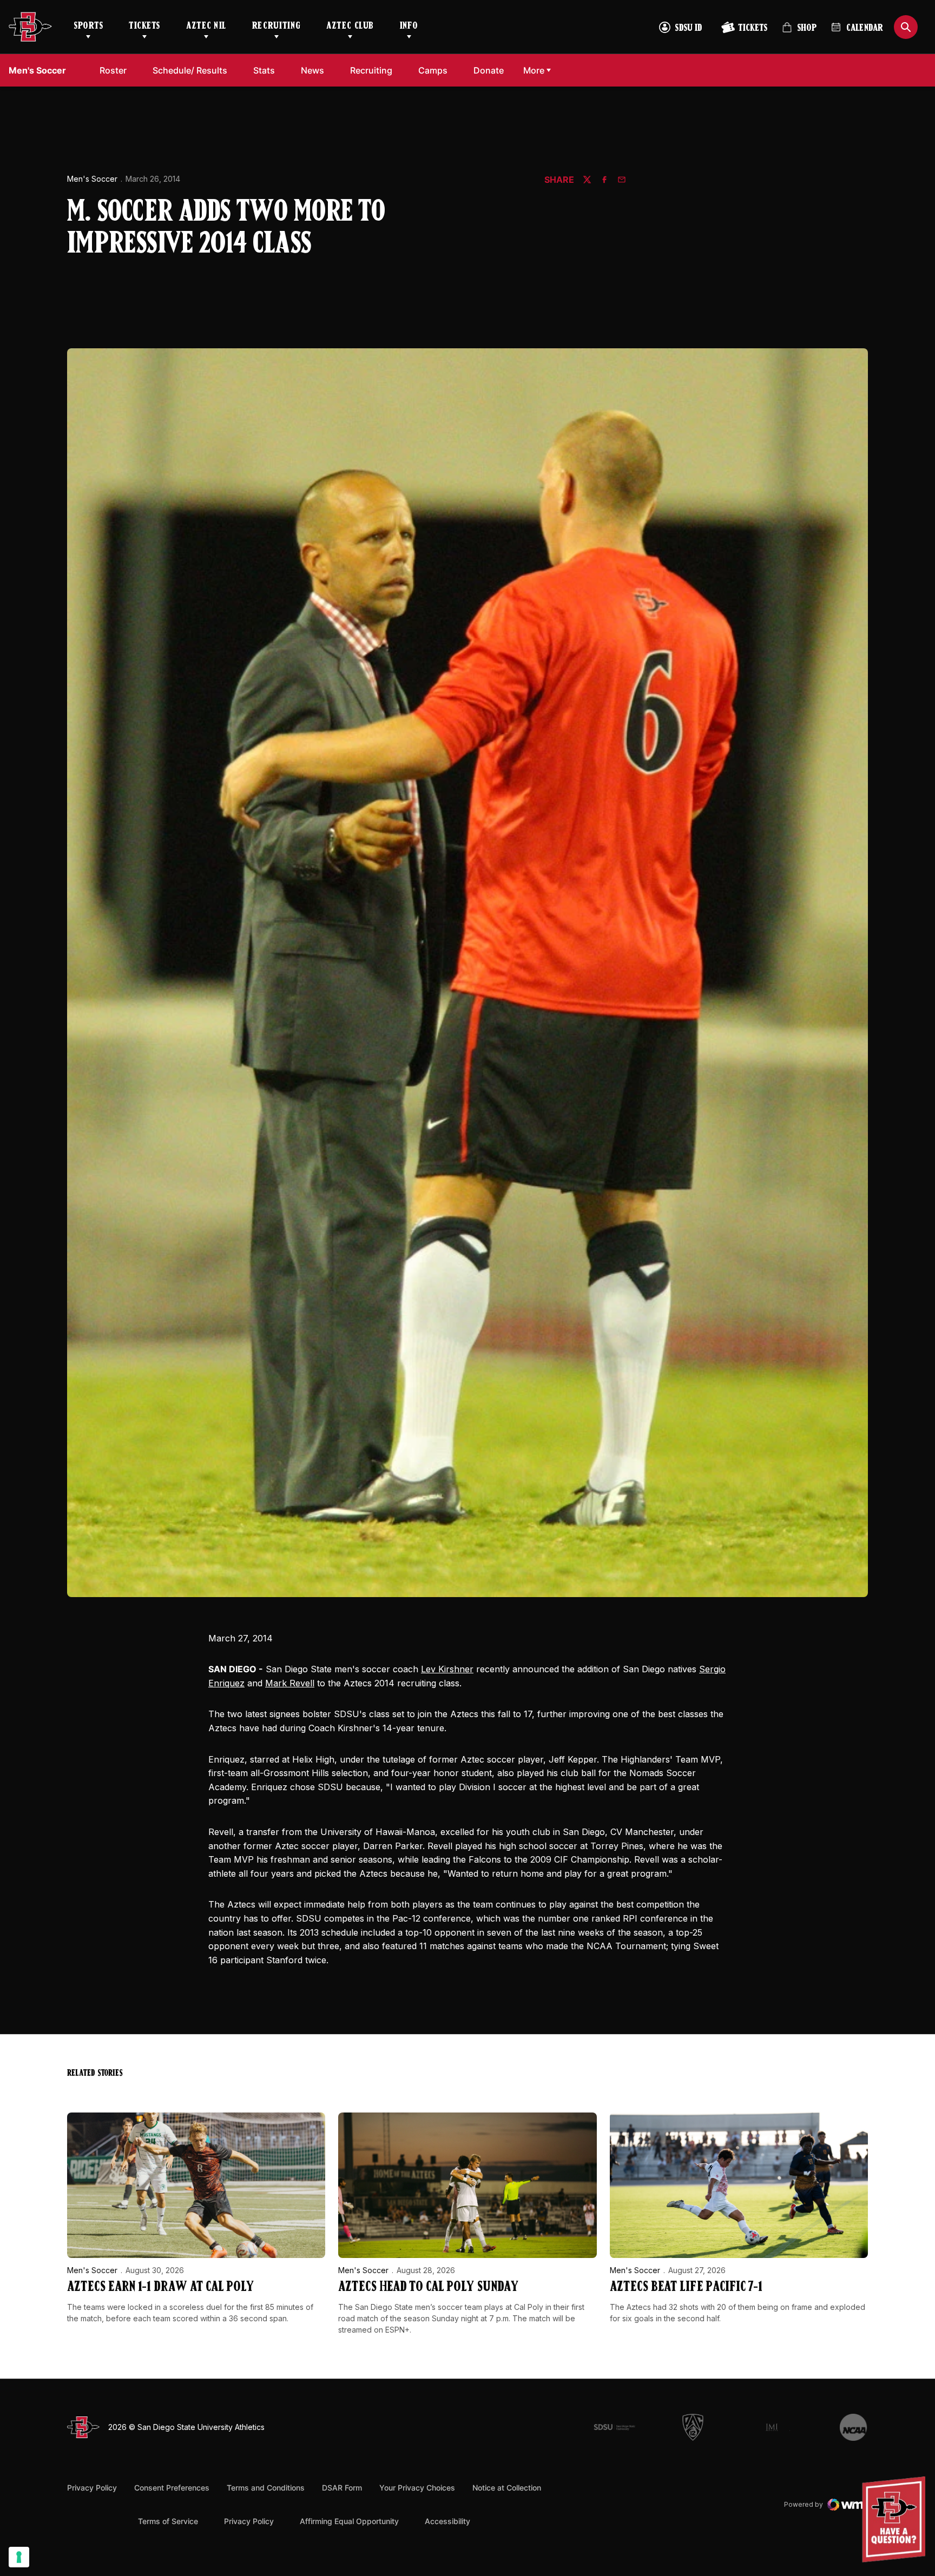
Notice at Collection (507, 2488)
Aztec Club (350, 27)
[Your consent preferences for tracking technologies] (19, 2557)
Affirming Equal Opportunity (349, 2521)
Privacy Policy (92, 2488)
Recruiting (276, 27)
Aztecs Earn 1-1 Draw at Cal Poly (160, 2287)
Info (409, 27)
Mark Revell (290, 1683)
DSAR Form (342, 2488)
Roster (113, 70)
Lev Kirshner (447, 1669)
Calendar (865, 29)
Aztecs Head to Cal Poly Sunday (428, 2287)
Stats (264, 70)
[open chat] (896, 2519)
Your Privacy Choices (417, 2488)
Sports (88, 27)
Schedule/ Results (190, 70)
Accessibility (447, 2521)
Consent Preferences (172, 2488)
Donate (489, 70)
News (312, 70)
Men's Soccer (92, 179)
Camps (433, 70)
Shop (799, 32)
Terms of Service (168, 2521)
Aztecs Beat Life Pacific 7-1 (686, 2287)
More (534, 70)
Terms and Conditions (266, 2488)
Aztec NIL (206, 27)
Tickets (144, 27)
